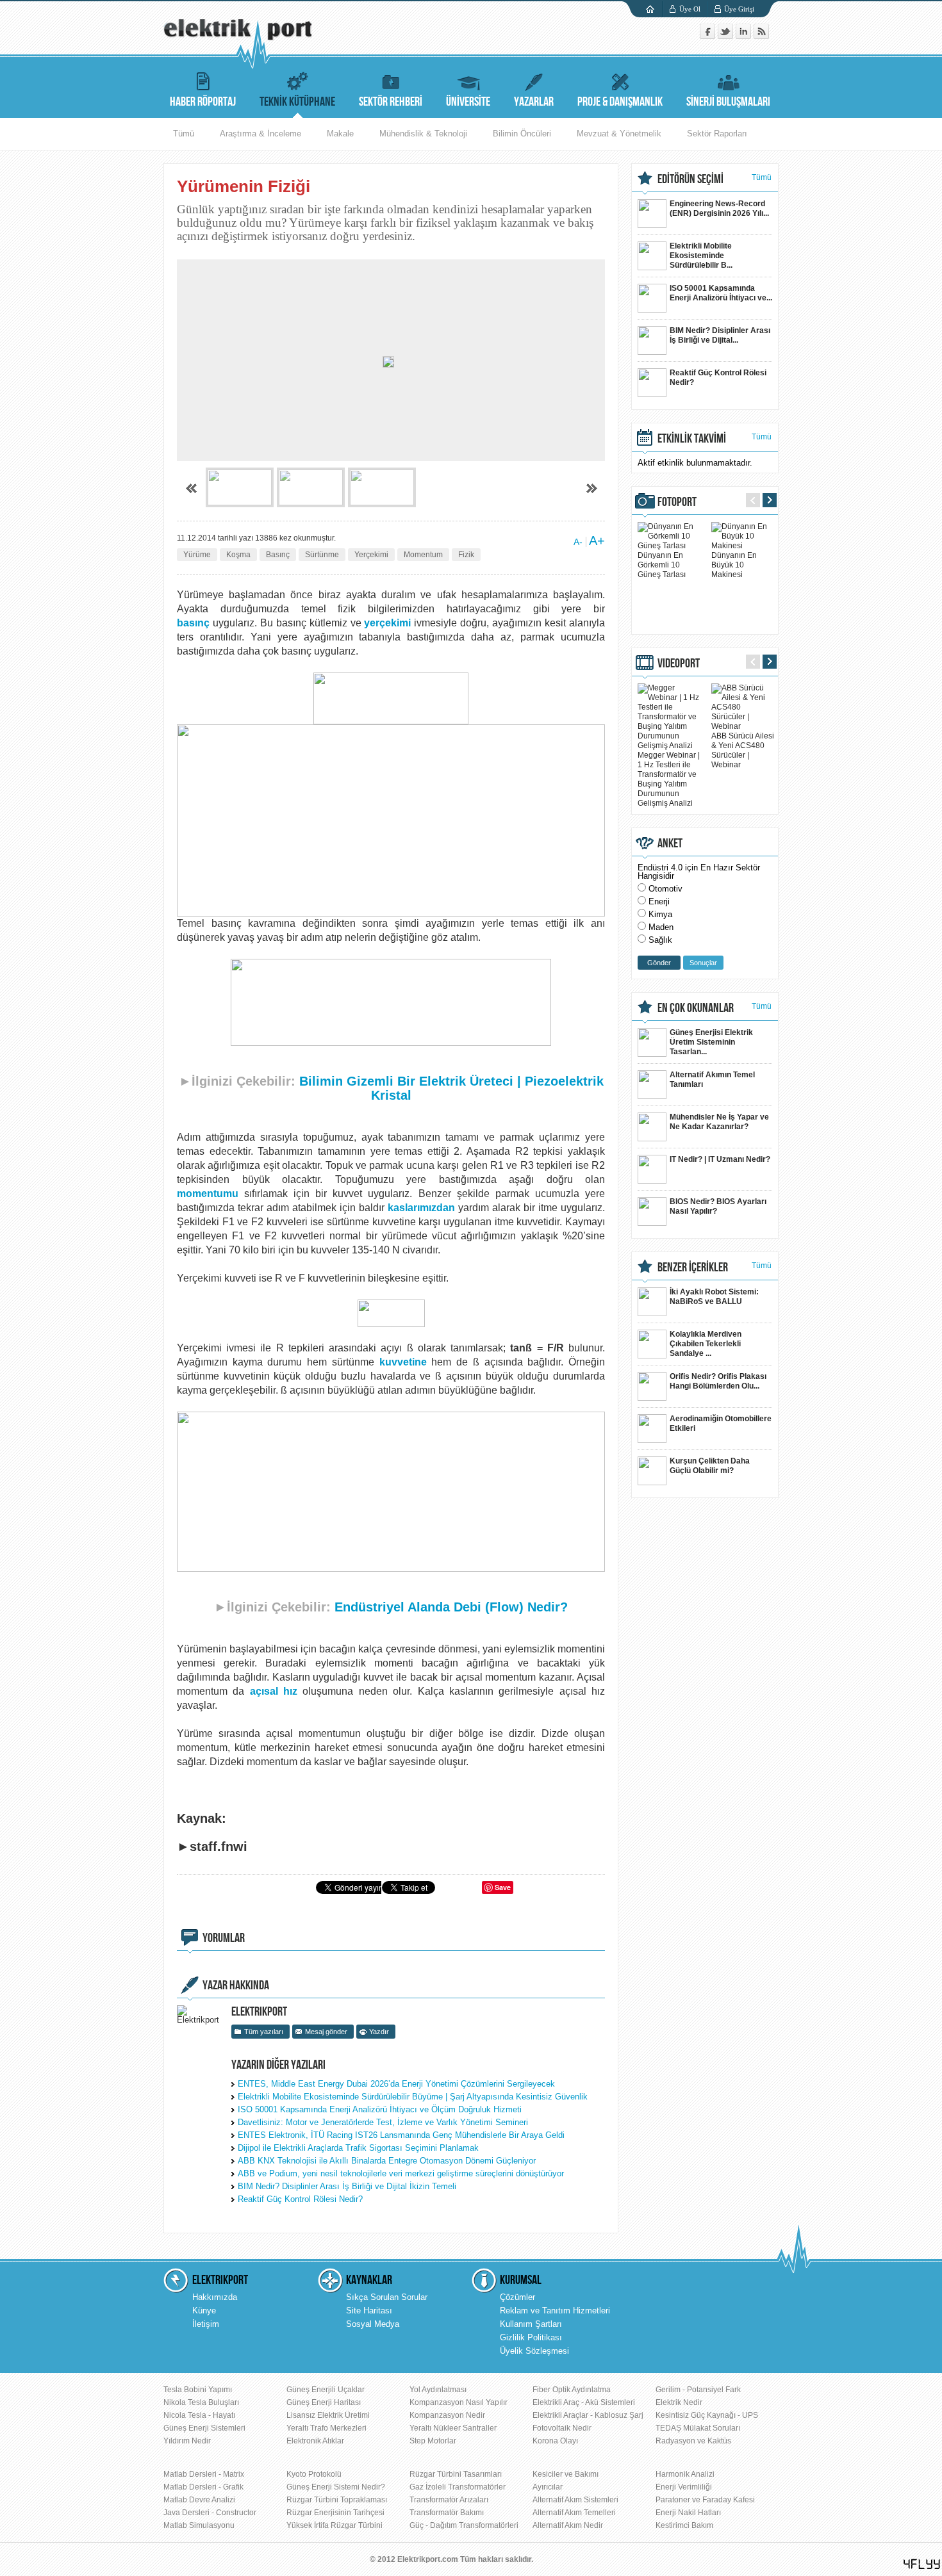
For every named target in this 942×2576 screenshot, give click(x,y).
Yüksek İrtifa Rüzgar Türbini (335, 2525)
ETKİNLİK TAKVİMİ (692, 439)
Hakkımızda (215, 2297)
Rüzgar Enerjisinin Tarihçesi (335, 2513)
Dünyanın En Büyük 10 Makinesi (734, 565)
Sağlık (660, 940)
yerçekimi (387, 623)
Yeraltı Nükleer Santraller (453, 2428)
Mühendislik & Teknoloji (423, 134)
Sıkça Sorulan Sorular (387, 2297)
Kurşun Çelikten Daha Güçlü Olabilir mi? (710, 1466)
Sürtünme (322, 555)
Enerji (659, 901)
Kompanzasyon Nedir (447, 2415)
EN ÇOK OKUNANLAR (696, 1008)
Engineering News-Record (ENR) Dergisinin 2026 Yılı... (719, 208)
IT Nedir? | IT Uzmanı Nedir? (720, 1159)
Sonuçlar (703, 963)
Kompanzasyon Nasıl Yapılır (459, 2402)
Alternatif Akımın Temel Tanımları (712, 1080)
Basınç (278, 555)
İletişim (206, 2324)
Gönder (659, 963)
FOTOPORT (677, 502)
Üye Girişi (739, 9)
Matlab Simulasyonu (199, 2525)
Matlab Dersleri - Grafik (203, 2487)
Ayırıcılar (548, 2487)
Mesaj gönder (326, 2032)
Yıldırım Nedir (187, 2441)
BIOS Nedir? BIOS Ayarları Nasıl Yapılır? (718, 1206)
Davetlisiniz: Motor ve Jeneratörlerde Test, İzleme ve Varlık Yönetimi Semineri (383, 2122)
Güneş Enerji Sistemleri (204, 2428)
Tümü (184, 134)
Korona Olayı (555, 2441)
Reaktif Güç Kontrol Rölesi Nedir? (300, 2199)
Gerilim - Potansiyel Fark (698, 2390)
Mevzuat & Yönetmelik (619, 134)
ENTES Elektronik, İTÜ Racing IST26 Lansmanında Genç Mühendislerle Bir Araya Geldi (401, 2135)
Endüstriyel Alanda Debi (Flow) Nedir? (451, 1607)
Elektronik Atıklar (315, 2441)
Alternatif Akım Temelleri (574, 2513)
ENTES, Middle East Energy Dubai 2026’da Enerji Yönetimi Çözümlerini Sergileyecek (396, 2084)
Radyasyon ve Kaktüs (693, 2441)
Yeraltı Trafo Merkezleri (326, 2428)
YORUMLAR (224, 1938)
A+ (597, 541)
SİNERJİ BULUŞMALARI (728, 102)
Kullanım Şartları (531, 2324)
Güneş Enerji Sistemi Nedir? (336, 2487)
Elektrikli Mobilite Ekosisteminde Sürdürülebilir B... (701, 256)
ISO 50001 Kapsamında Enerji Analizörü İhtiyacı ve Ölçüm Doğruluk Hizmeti (380, 2109)
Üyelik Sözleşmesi (534, 2351)
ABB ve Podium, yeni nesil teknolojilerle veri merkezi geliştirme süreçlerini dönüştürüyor (401, 2173)
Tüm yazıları (264, 2032)
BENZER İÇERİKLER (693, 1268)
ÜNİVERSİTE (468, 102)
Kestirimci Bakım (684, 2525)
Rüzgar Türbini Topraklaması (337, 2500)
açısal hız (274, 1691)
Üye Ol (690, 9)
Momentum (423, 555)
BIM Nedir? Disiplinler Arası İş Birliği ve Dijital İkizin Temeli (347, 2186)
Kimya (660, 914)
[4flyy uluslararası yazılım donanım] (922, 2564)
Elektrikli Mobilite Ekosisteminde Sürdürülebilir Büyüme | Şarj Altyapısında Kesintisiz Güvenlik (413, 2097)
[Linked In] (745, 36)
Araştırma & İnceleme (260, 134)
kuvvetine (403, 1362)
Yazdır (379, 2032)
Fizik (466, 555)
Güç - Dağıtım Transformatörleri (464, 2525)
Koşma (238, 555)
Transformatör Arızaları (449, 2500)
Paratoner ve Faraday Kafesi (705, 2500)
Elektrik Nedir (679, 2402)
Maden (661, 927)
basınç (193, 623)
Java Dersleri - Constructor (210, 2513)
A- (578, 542)
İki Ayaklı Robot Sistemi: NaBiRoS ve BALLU (714, 1297)
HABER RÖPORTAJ (203, 102)
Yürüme (197, 555)
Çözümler (517, 2297)
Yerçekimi (371, 555)
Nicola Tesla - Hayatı (199, 2415)
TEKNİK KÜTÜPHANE (297, 102)
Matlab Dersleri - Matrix (204, 2474)
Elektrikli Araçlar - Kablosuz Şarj (588, 2415)
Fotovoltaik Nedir (562, 2428)
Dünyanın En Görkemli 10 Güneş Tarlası (662, 565)
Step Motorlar (433, 2441)
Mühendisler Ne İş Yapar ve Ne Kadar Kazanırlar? (719, 1122)
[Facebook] (709, 36)
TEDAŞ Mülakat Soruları (698, 2428)
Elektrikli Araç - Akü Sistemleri (584, 2402)
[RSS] (761, 36)
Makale (340, 134)
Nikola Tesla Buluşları (201, 2402)
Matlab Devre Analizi (199, 2500)
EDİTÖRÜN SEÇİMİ (690, 179)
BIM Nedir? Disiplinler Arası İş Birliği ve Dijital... (720, 335)
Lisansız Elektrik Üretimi (328, 2415)
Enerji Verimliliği (684, 2487)
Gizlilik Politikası (531, 2337)
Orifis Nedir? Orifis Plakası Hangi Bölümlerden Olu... (718, 1381)
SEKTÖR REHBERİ (391, 102)
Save (503, 1887)
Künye (204, 2311)
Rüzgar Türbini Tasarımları (456, 2474)
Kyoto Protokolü (314, 2474)
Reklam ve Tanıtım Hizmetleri (555, 2311)
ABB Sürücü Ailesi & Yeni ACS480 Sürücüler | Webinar (743, 750)
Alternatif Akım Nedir (568, 2525)
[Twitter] (727, 36)
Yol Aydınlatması (438, 2390)
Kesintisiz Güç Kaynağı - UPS (707, 2415)
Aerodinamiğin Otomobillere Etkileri (721, 1423)
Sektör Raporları (717, 134)
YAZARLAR (534, 102)
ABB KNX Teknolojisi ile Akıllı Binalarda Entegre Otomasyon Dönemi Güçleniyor (387, 2161)
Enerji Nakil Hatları (688, 2513)
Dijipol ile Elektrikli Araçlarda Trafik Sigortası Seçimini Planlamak (358, 2148)
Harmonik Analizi (685, 2474)
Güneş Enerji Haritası (324, 2402)
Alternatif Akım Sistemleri (575, 2500)
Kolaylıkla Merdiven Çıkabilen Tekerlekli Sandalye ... (706, 1344)
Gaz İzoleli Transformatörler (458, 2487)
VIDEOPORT (679, 664)
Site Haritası (369, 2311)
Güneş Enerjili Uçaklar (326, 2390)
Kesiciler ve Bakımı (566, 2474)
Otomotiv (665, 889)
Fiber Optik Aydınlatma (572, 2390)
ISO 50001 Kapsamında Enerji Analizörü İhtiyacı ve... (721, 293)
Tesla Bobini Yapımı (198, 2390)
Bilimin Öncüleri (522, 134)
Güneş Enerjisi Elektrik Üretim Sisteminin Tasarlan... (711, 1042)
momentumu (208, 1194)
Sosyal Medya (373, 2324)
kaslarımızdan (421, 1208)
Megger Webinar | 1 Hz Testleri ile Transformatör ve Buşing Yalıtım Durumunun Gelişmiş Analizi (669, 779)
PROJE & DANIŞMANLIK (620, 102)
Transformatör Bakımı (447, 2513)
